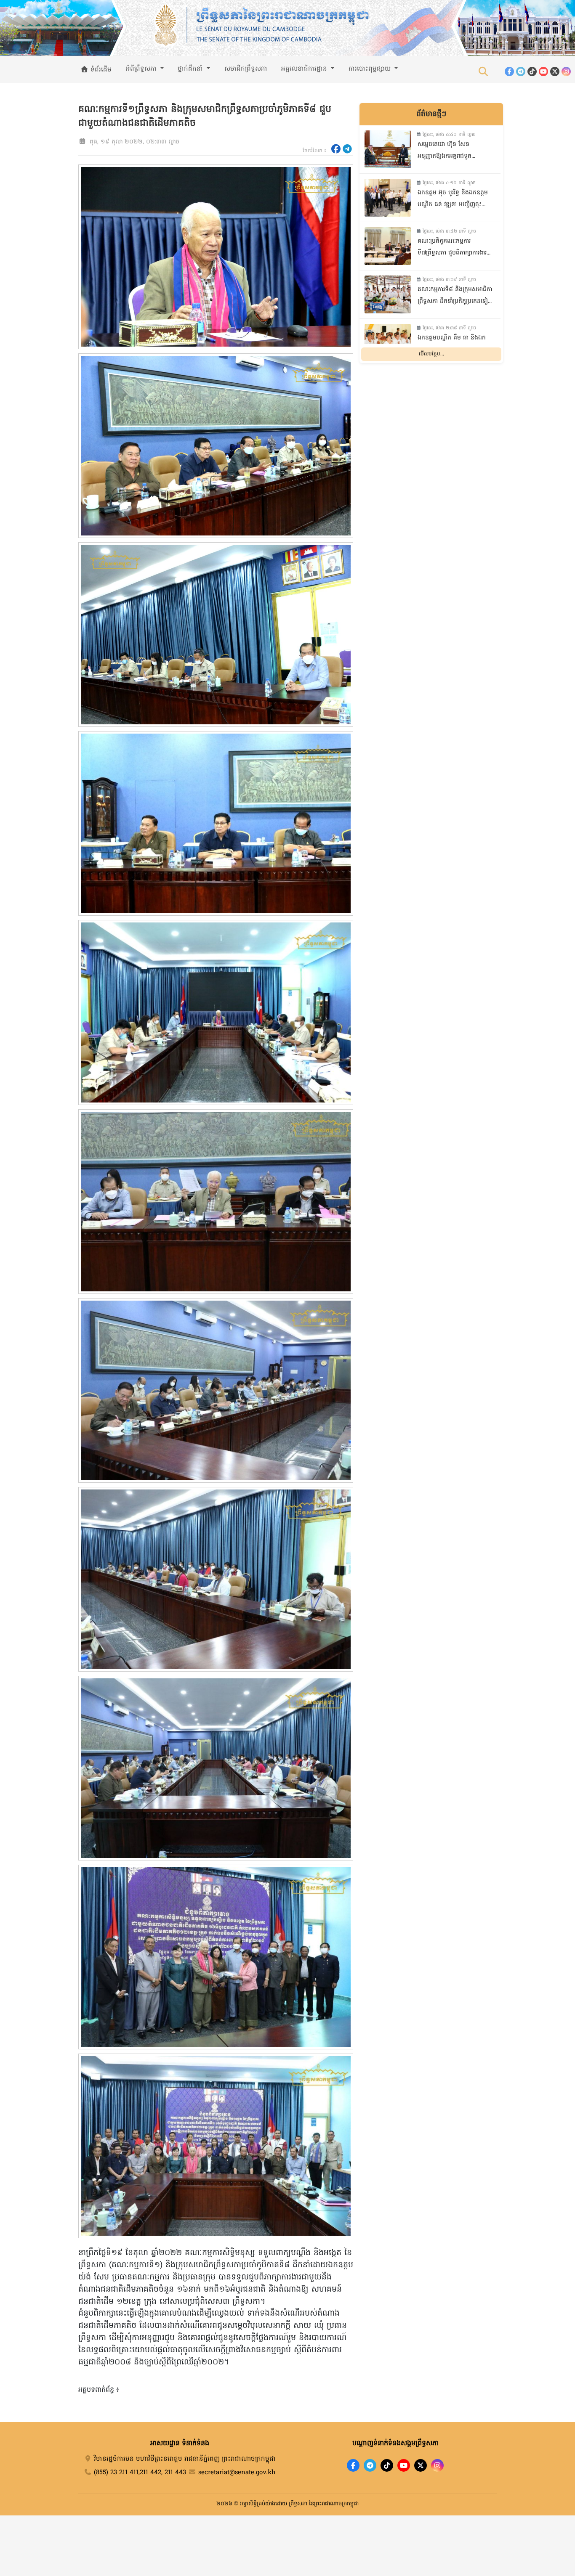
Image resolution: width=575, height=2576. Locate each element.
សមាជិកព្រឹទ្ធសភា (246, 69)
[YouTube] (543, 72)
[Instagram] (566, 72)
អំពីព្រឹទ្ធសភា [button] (142, 69)
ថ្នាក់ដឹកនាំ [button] (191, 69)
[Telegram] (521, 72)
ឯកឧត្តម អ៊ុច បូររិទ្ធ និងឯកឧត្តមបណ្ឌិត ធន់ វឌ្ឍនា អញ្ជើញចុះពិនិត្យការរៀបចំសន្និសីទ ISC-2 (453, 200)
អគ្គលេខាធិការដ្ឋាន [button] (305, 69)
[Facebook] (509, 72)
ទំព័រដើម (100, 70)
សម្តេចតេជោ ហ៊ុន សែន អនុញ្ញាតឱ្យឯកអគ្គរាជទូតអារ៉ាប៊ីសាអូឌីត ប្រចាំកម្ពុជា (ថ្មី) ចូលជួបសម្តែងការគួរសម (451, 151)
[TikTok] (532, 72)
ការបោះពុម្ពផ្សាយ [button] (371, 69)
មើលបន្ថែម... (431, 354)
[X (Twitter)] (555, 72)
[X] (421, 2465)
